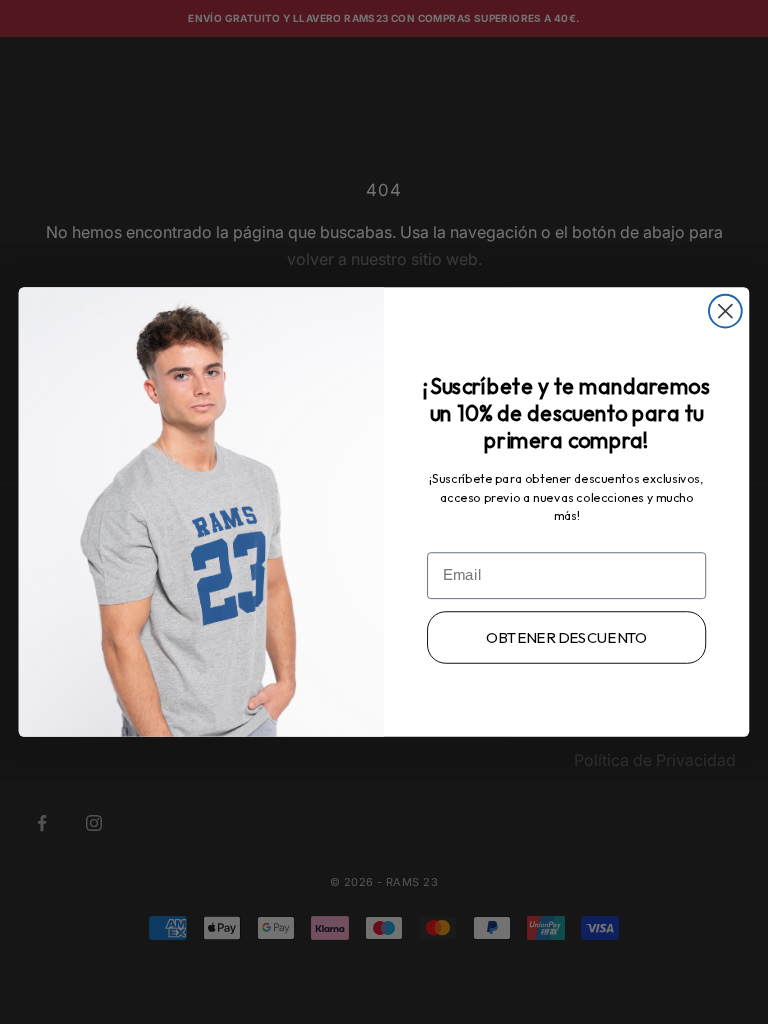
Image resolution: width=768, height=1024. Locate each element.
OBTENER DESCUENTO (567, 637)
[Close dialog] (725, 311)
